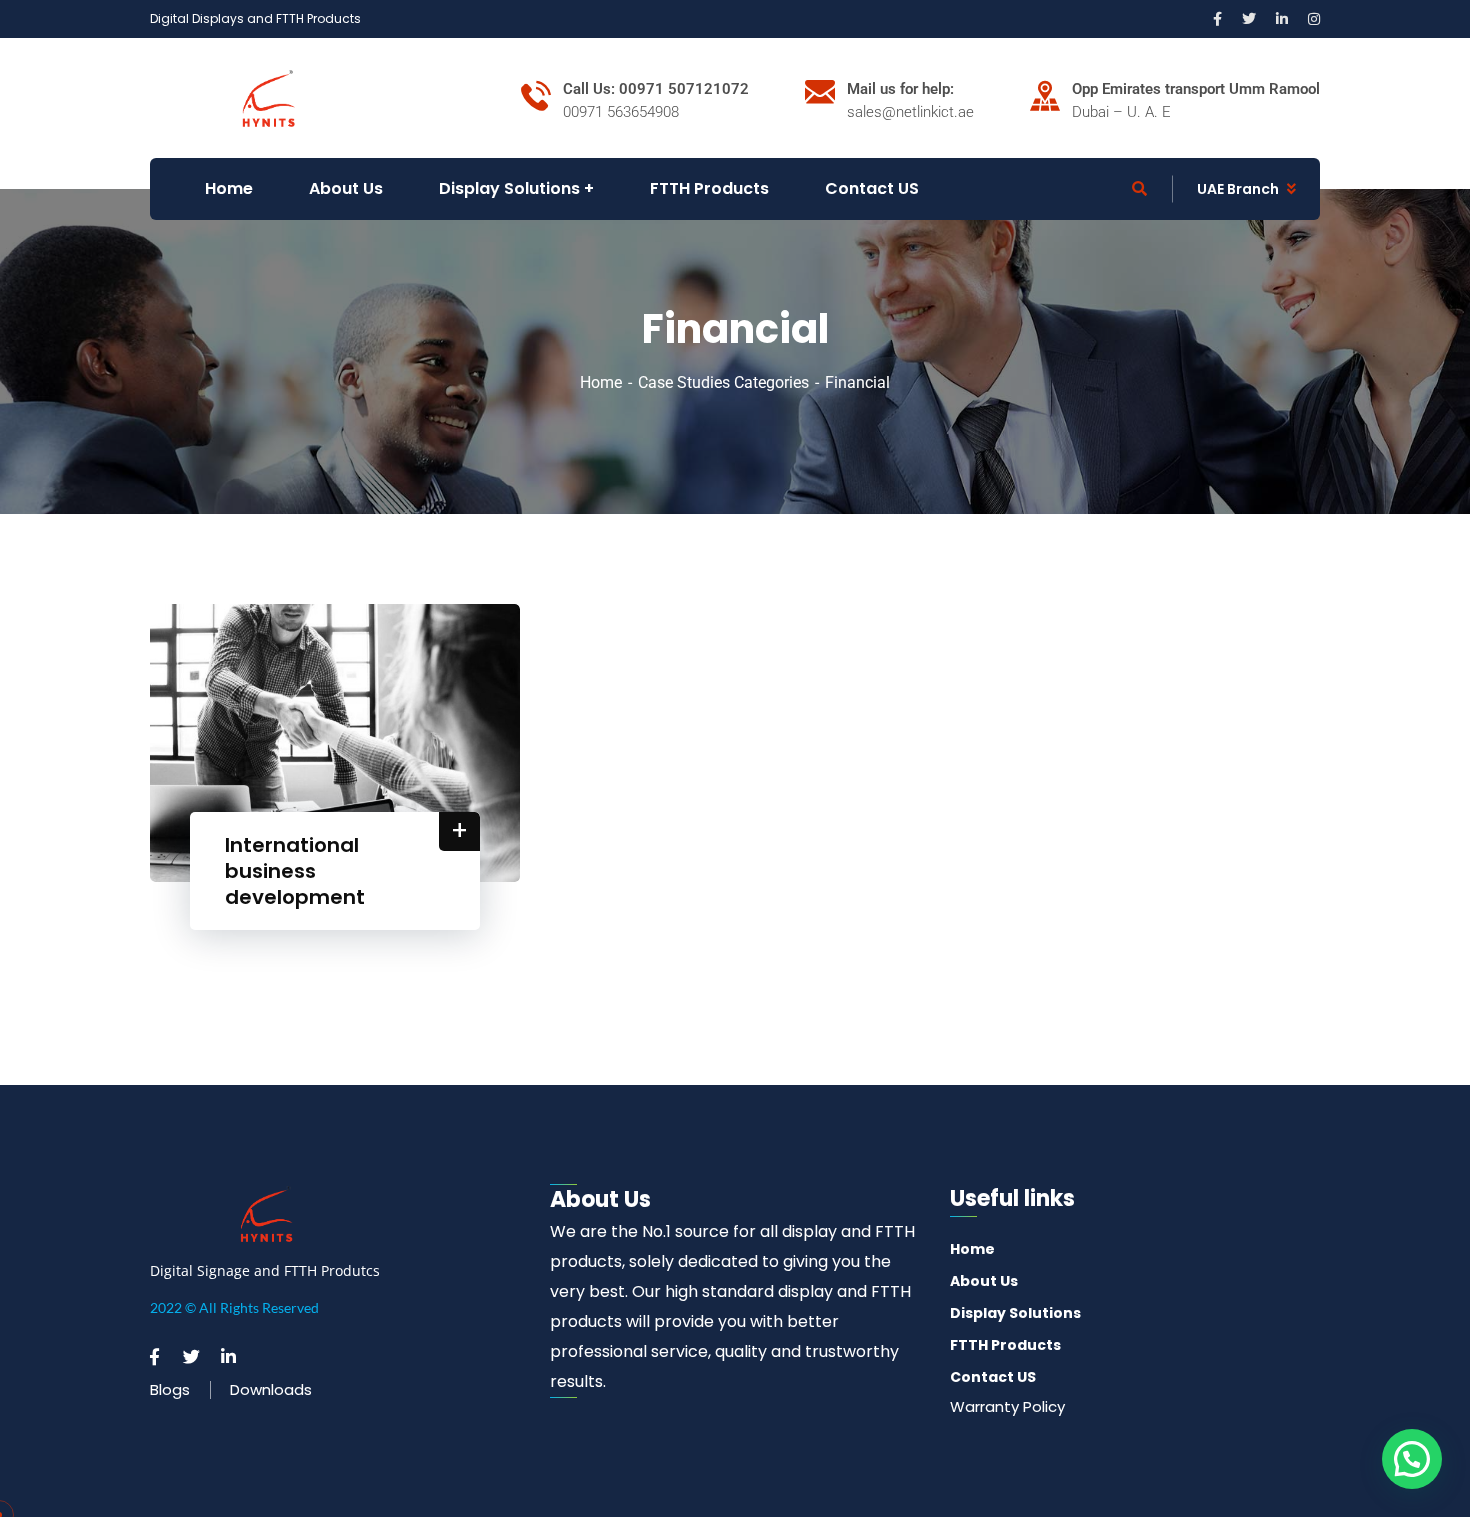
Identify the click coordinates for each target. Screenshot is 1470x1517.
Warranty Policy (1007, 1406)
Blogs (170, 1389)
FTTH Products (1005, 1345)
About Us (984, 1281)
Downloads (271, 1389)
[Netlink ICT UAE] (268, 96)
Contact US (993, 1377)
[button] (1412, 1459)
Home (601, 382)
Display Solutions (1015, 1313)
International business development (295, 871)
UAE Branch (1238, 189)
